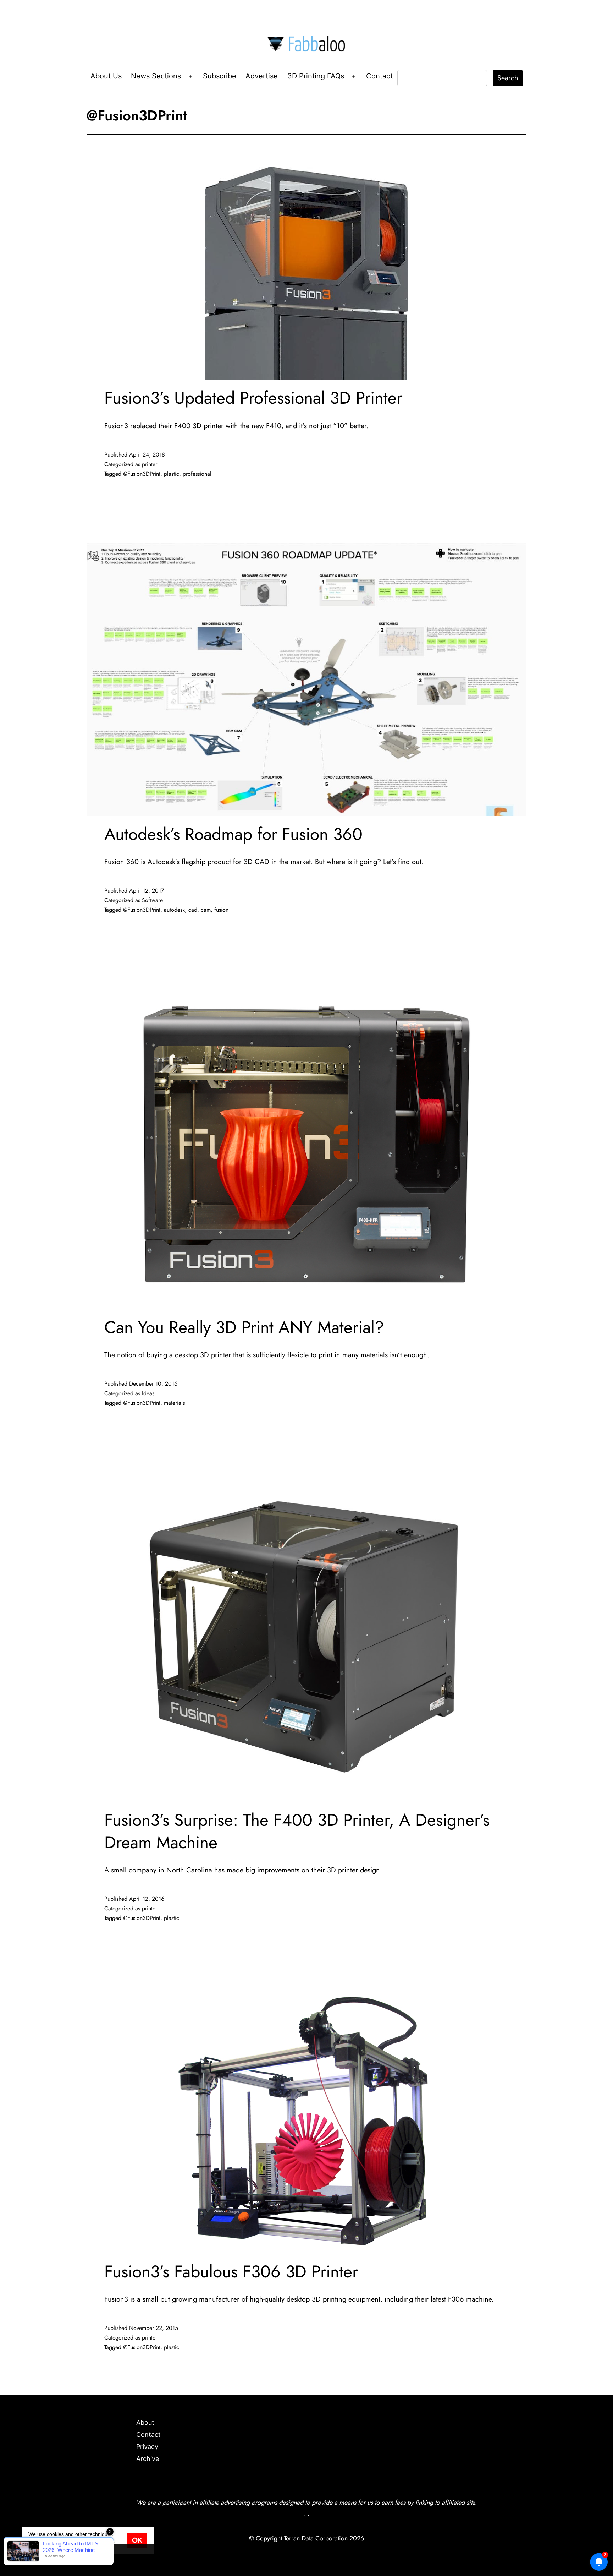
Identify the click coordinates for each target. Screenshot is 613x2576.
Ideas (148, 1393)
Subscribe (220, 76)
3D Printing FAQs (316, 76)
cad (193, 910)
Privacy (147, 2447)
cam (206, 910)
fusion (221, 910)
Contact (379, 76)
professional (197, 474)
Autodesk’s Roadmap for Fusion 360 (233, 834)
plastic (172, 474)
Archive (148, 2459)
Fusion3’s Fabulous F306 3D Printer (231, 2272)
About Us (106, 76)
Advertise (262, 76)
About (145, 2422)
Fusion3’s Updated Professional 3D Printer (253, 398)
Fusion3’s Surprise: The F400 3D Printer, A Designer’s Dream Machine (297, 1831)
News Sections (156, 76)
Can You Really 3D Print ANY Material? (244, 1327)
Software (152, 900)
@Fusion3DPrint (142, 474)
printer (150, 464)
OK (137, 2540)
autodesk (174, 910)
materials (174, 1403)
